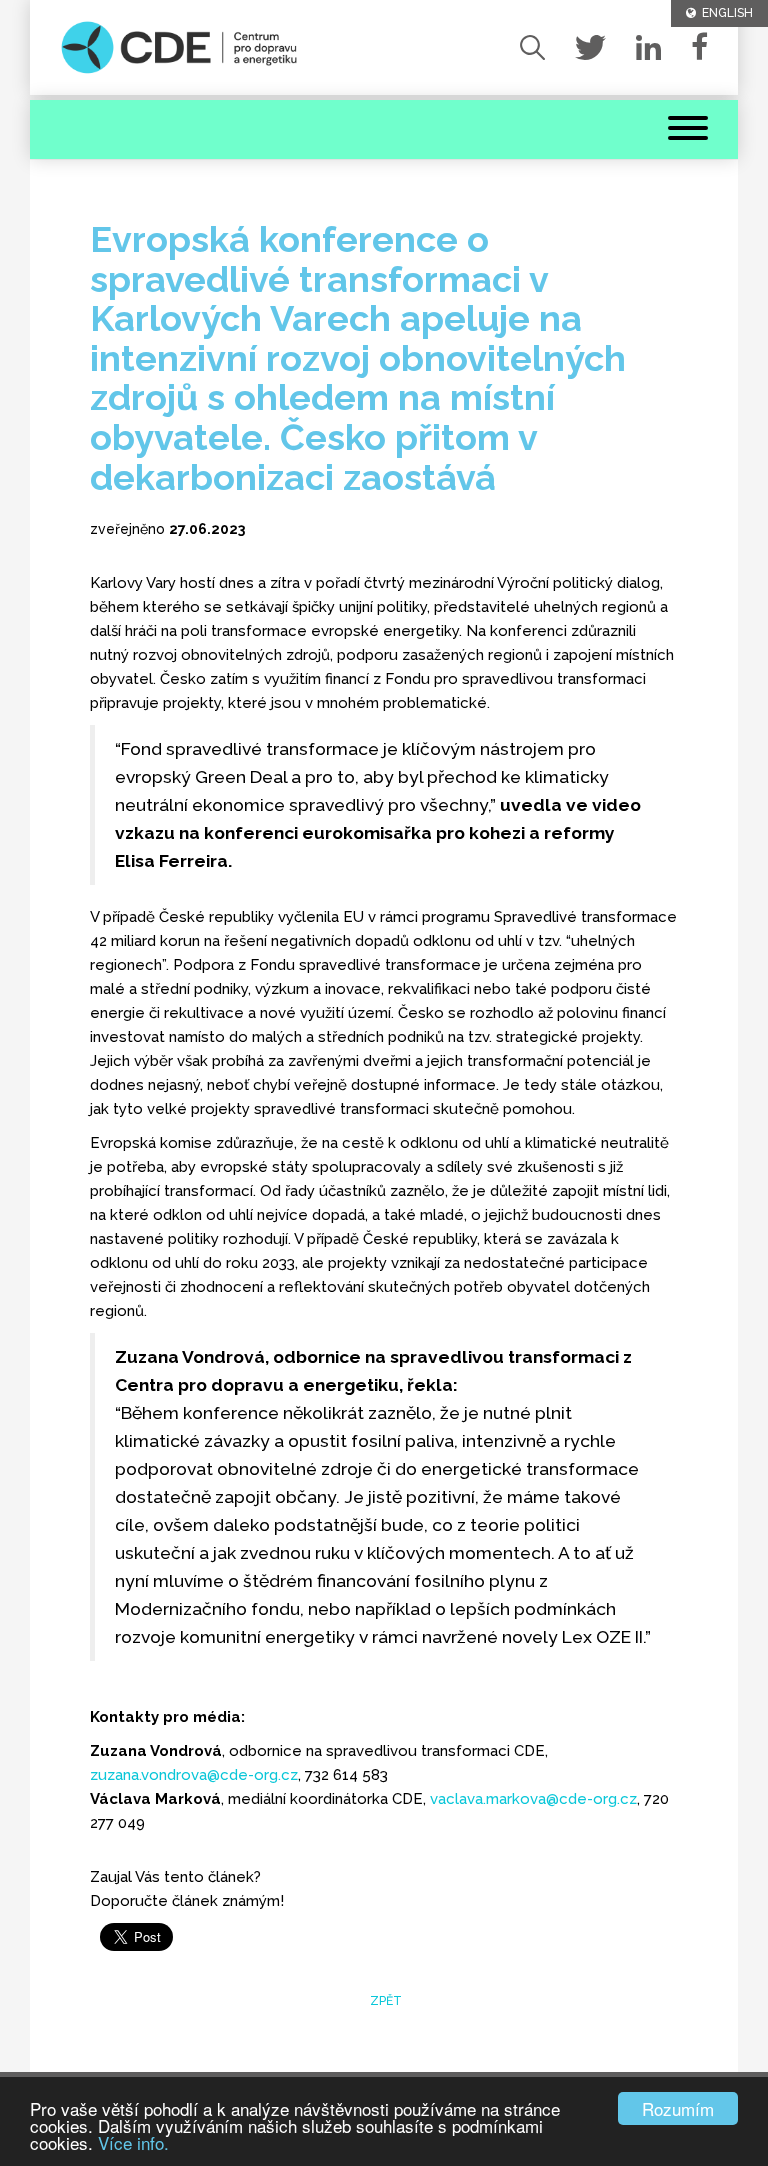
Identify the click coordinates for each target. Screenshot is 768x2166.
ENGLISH (724, 13)
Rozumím (678, 2108)
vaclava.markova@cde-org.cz (533, 1799)
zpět (384, 2001)
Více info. (133, 2142)
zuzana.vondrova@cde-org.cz (194, 1775)
